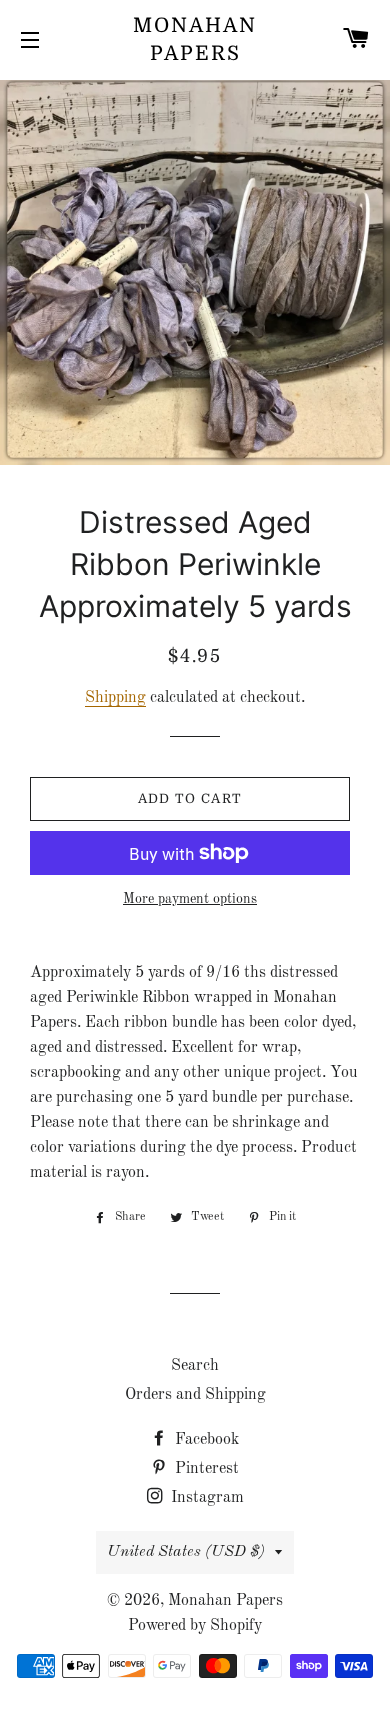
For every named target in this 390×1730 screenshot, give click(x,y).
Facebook (205, 1440)
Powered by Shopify (195, 1626)
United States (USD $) (186, 1552)
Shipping (115, 698)
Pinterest (205, 1469)
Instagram (205, 1498)
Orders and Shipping (195, 1395)
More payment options (190, 899)
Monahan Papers (195, 39)
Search (195, 1366)
